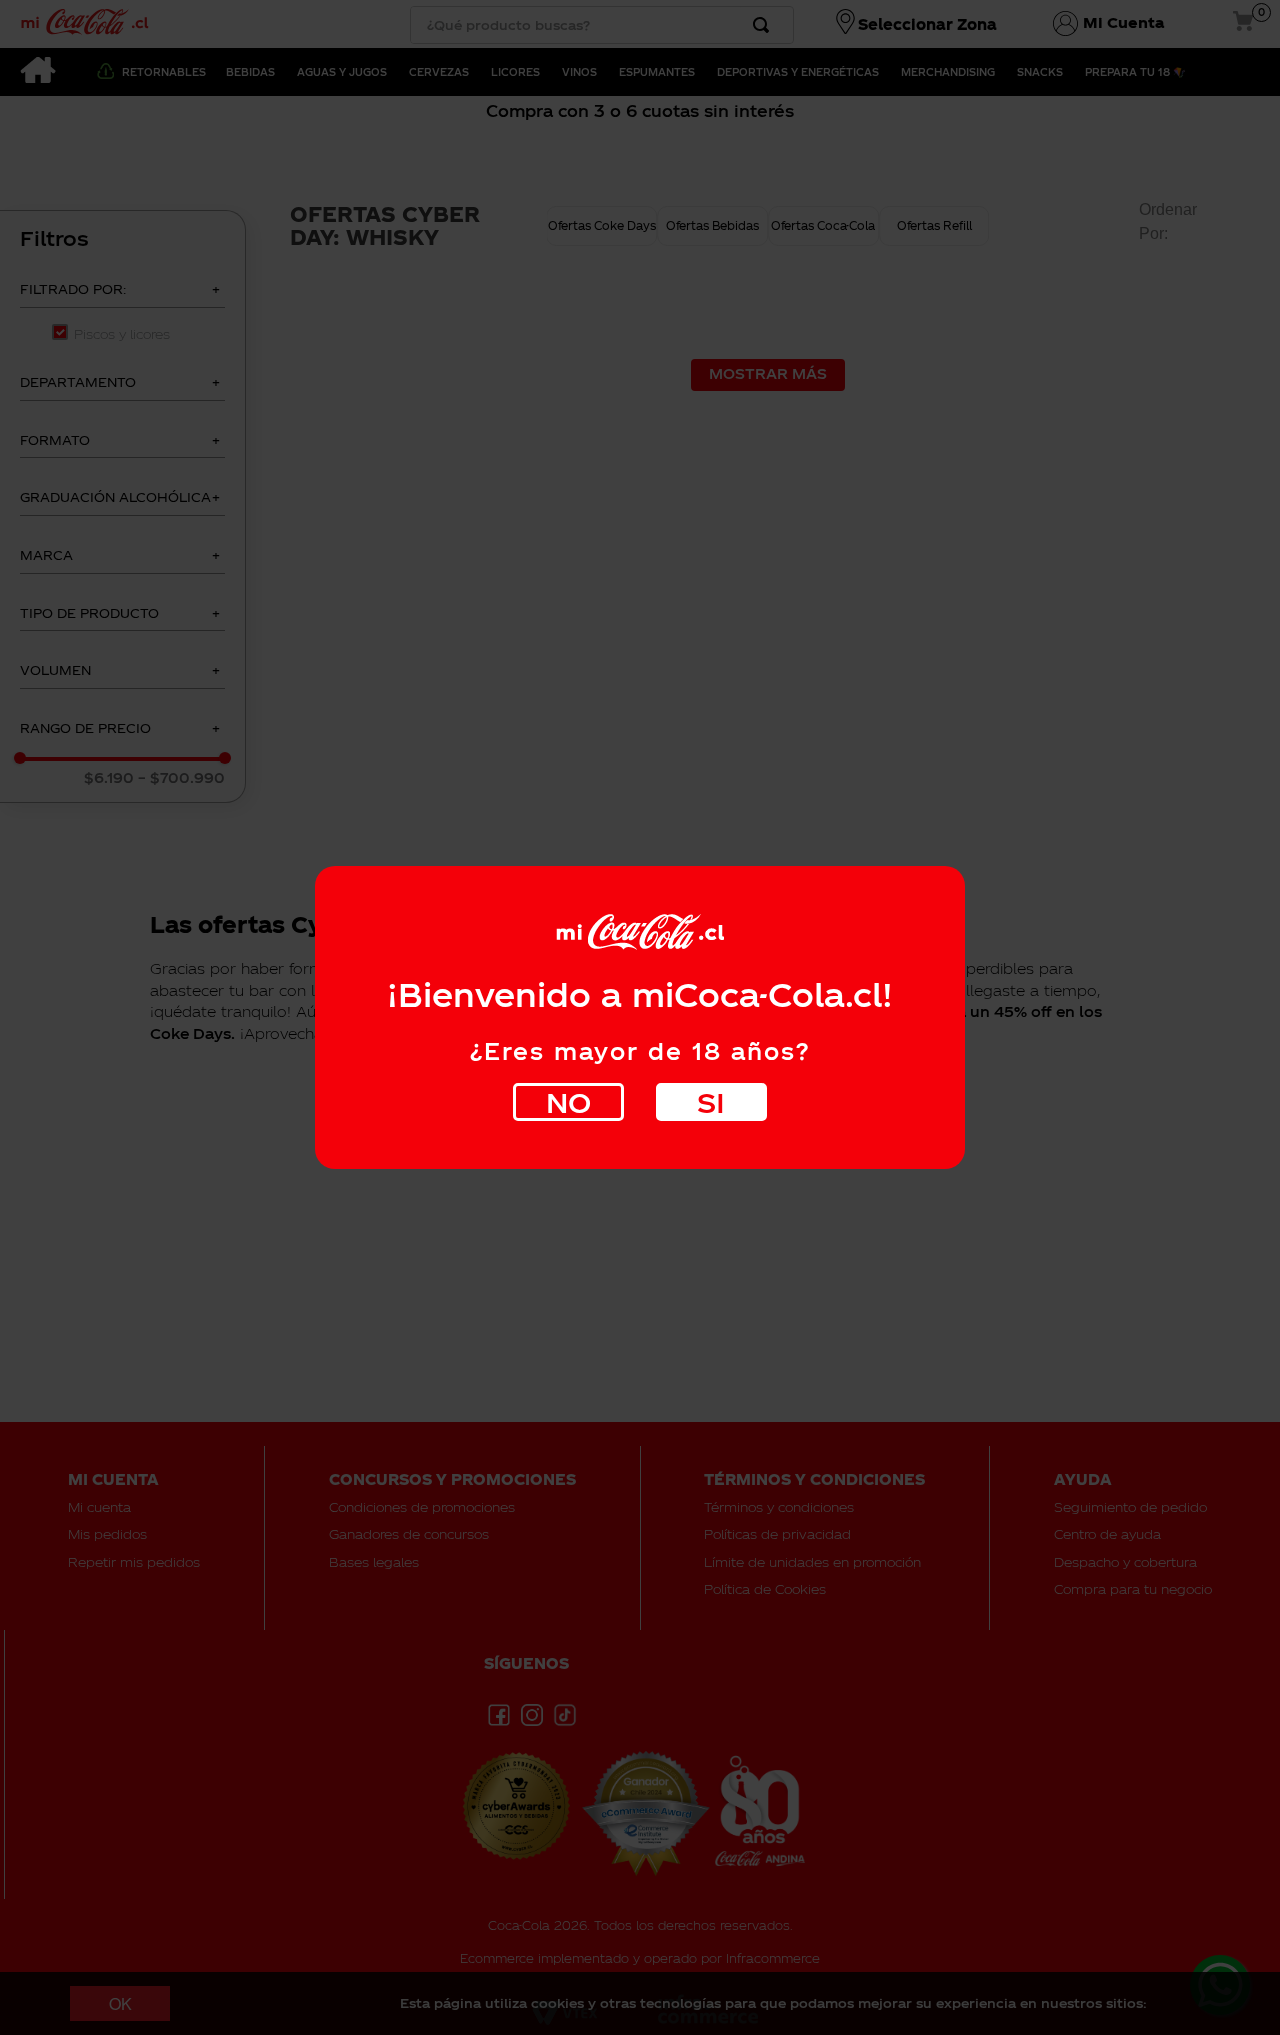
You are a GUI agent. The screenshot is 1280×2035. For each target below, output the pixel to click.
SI (711, 1101)
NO (568, 1101)
